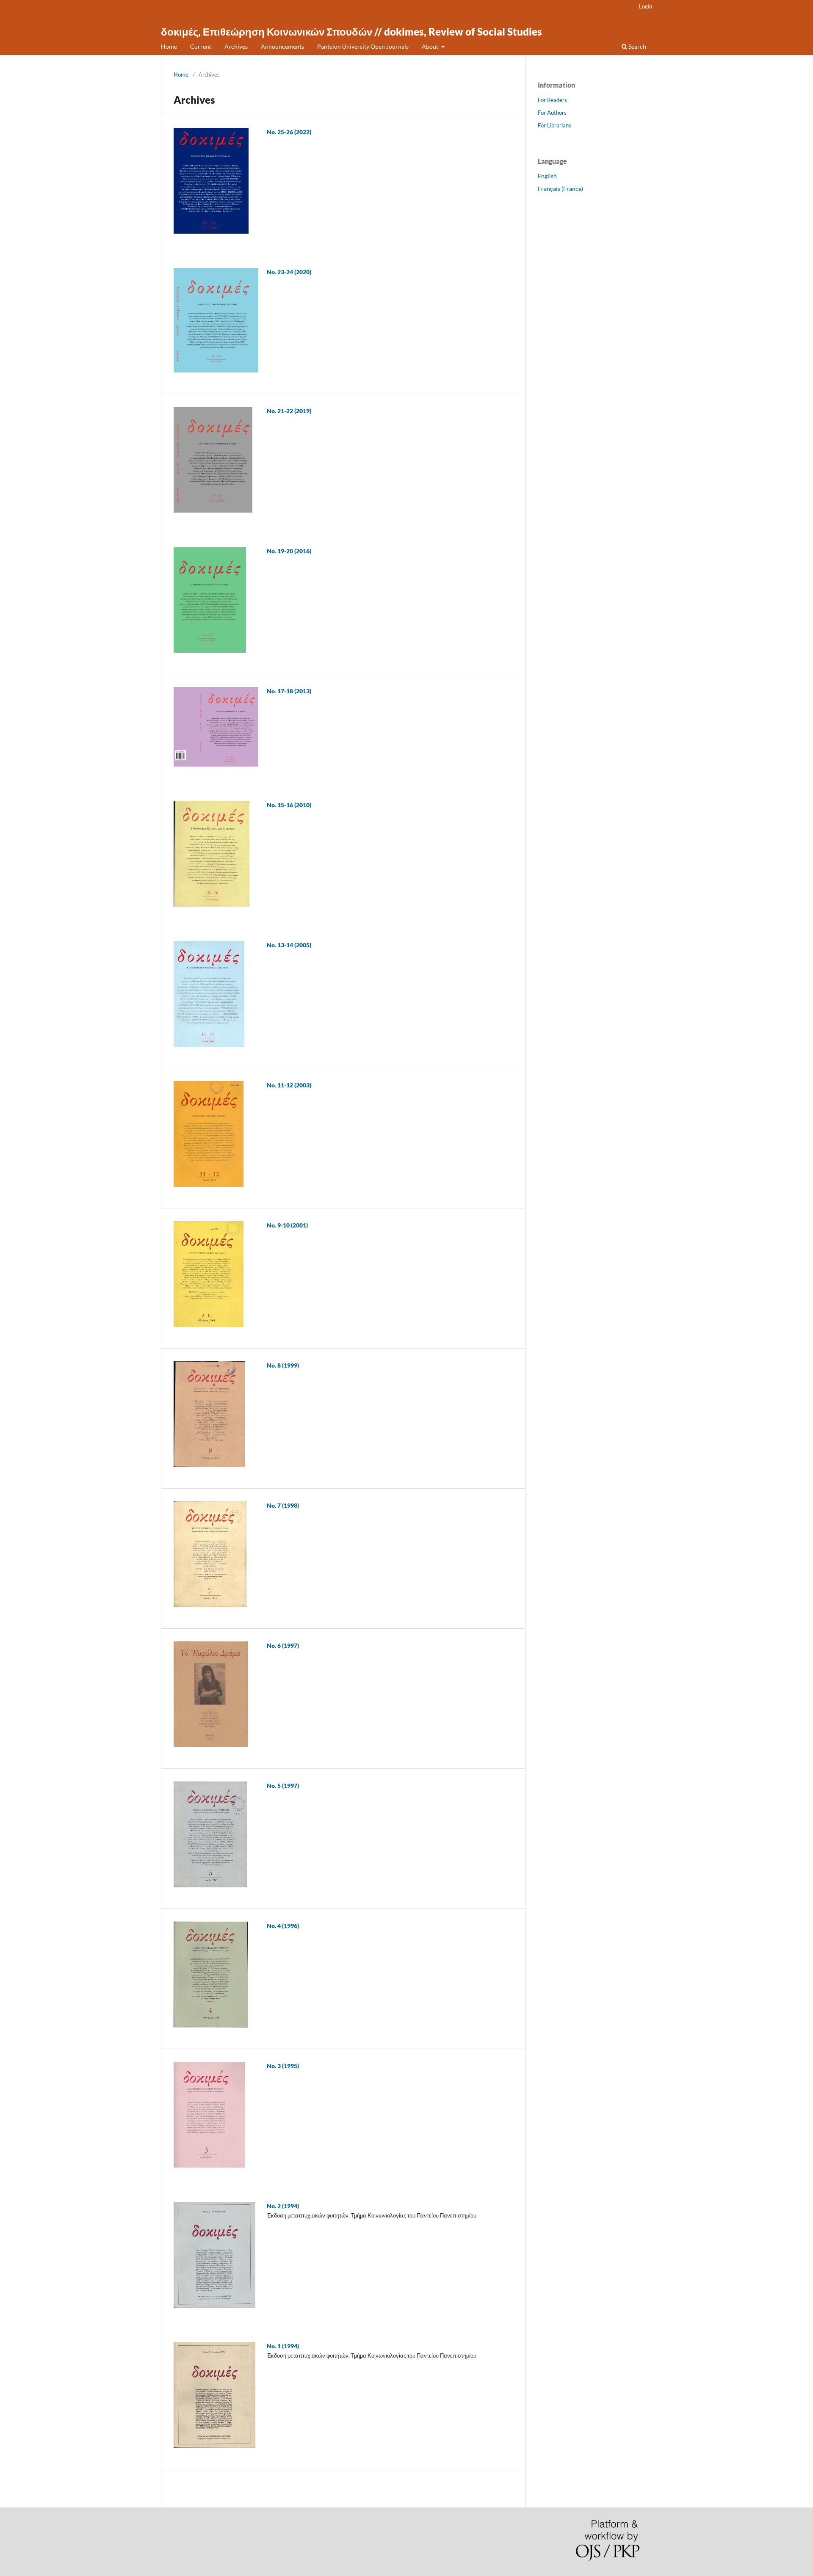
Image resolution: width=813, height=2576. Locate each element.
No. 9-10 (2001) (287, 1225)
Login (646, 6)
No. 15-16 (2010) (289, 805)
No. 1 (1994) (283, 2346)
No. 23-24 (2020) (289, 272)
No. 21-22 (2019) (289, 411)
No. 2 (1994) (283, 2206)
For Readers (552, 100)
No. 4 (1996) (283, 1926)
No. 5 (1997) (283, 1786)
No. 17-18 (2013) (289, 691)
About (431, 46)
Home (169, 46)
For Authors (552, 113)
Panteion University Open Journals (363, 46)
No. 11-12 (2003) (289, 1085)
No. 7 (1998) (283, 1505)
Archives (236, 46)
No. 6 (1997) (283, 1645)
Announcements (282, 46)
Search (637, 46)
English (547, 176)
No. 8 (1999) (283, 1365)
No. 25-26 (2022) (289, 132)
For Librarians (554, 125)
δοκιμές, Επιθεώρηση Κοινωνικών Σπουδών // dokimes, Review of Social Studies (351, 32)
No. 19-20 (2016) (289, 551)
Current (201, 46)
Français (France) (560, 189)
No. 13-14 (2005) (289, 945)
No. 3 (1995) (283, 2066)
